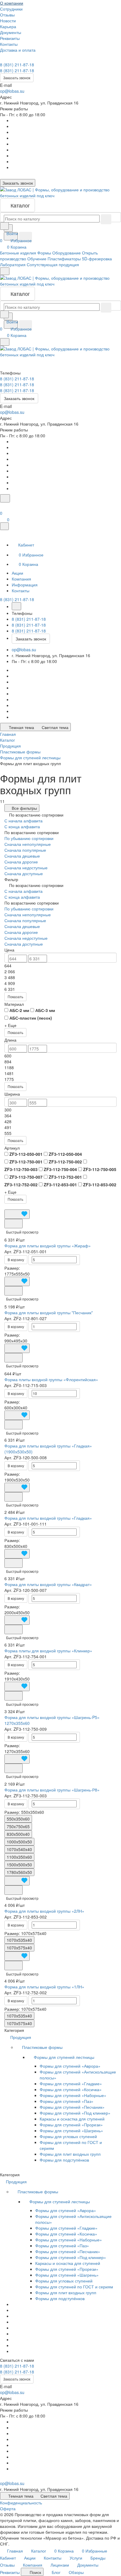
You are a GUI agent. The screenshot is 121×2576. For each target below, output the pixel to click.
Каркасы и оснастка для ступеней (72, 2119)
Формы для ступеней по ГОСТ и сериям (74, 2287)
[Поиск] (5, 498)
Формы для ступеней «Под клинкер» (75, 2113)
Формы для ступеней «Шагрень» (71, 2130)
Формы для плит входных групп (70, 2154)
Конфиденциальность (21, 2503)
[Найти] (26, 237)
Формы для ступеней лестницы (65, 2057)
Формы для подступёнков (64, 2160)
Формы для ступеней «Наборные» (73, 2095)
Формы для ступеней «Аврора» (70, 2066)
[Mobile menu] (5, 342)
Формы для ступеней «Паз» (67, 2101)
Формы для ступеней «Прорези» (71, 2125)
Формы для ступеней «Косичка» (71, 2089)
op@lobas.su (12, 91)
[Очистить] (106, 219)
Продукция (21, 2037)
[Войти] (3, 506)
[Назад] (16, 606)
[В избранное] (17, 1214)
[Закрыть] (4, 526)
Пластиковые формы (43, 2047)
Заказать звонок (17, 78)
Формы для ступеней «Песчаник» (72, 2107)
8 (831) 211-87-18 (17, 65)
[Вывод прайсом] (20, 1207)
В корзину (16, 1260)
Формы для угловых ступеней (68, 2136)
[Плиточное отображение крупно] (6, 1207)
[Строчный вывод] (16, 1207)
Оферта (8, 2508)
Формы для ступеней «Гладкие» (71, 2084)
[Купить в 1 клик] (14, 1224)
